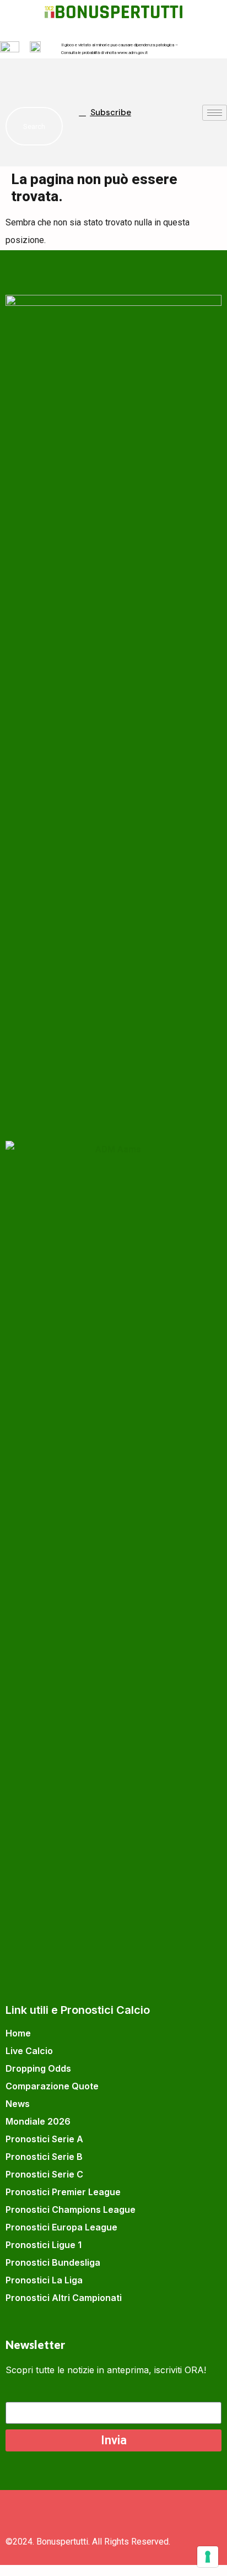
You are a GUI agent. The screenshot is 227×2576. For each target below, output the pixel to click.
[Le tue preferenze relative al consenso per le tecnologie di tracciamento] (208, 2557)
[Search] (44, 126)
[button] (19, 78)
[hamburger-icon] (215, 113)
